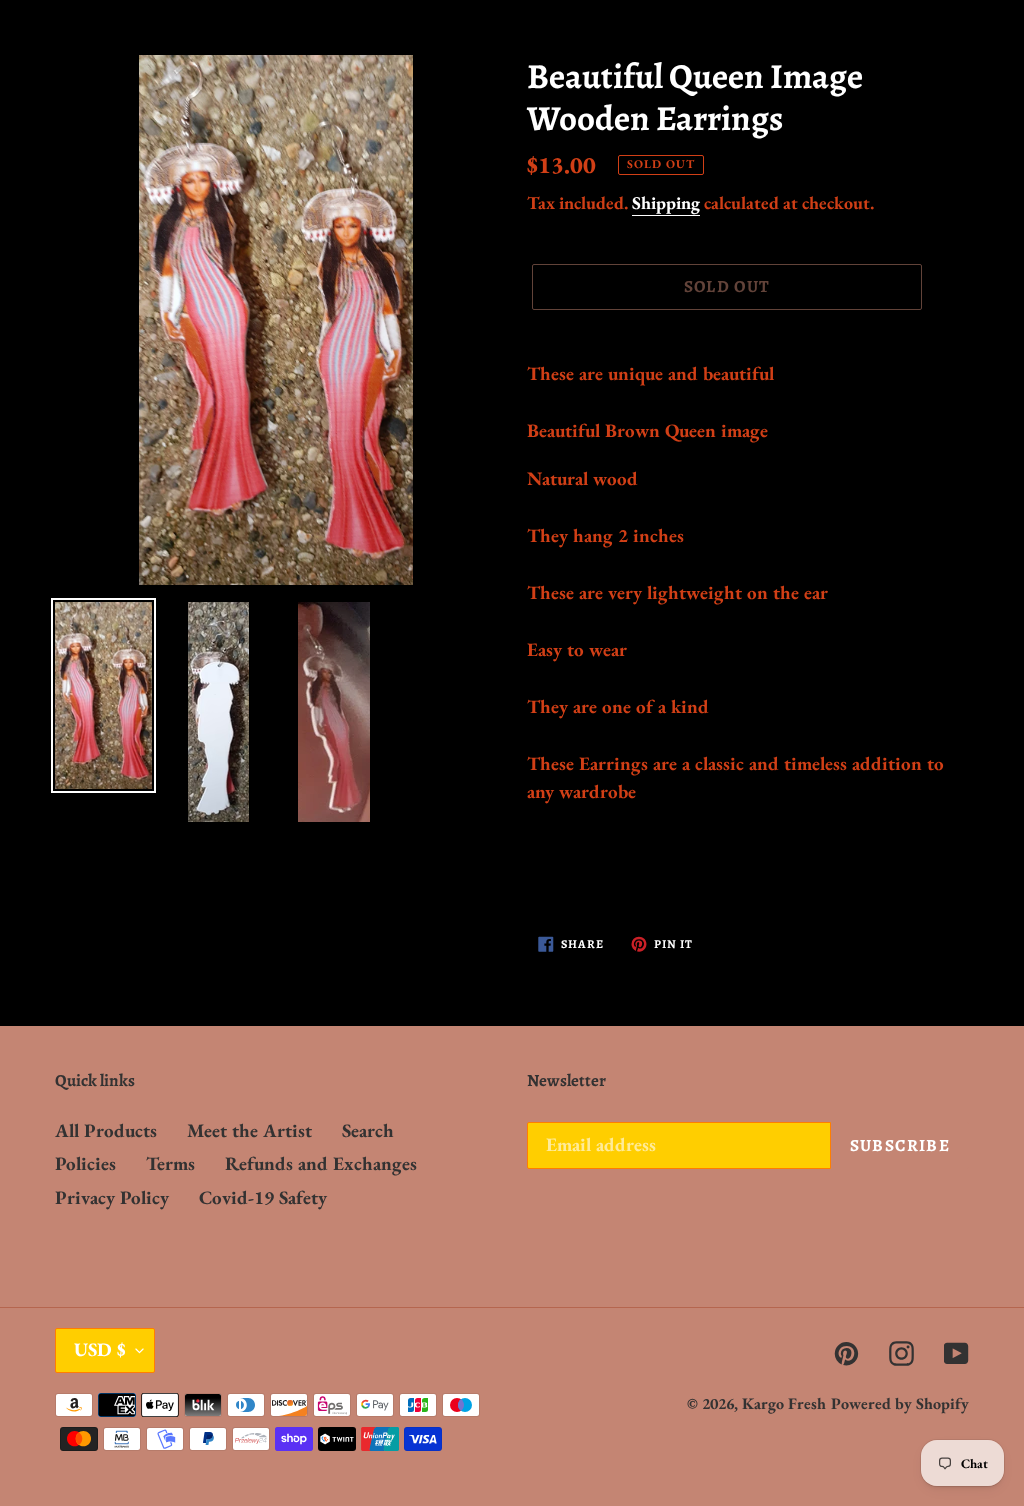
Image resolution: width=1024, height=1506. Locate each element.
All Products (106, 1130)
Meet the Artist (249, 1130)
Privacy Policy (112, 1197)
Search (368, 1130)
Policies (85, 1163)
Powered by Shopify (900, 1403)
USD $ (100, 1349)
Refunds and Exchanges (321, 1163)
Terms (170, 1163)
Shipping (666, 202)
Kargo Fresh (784, 1403)
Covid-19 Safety (263, 1197)
